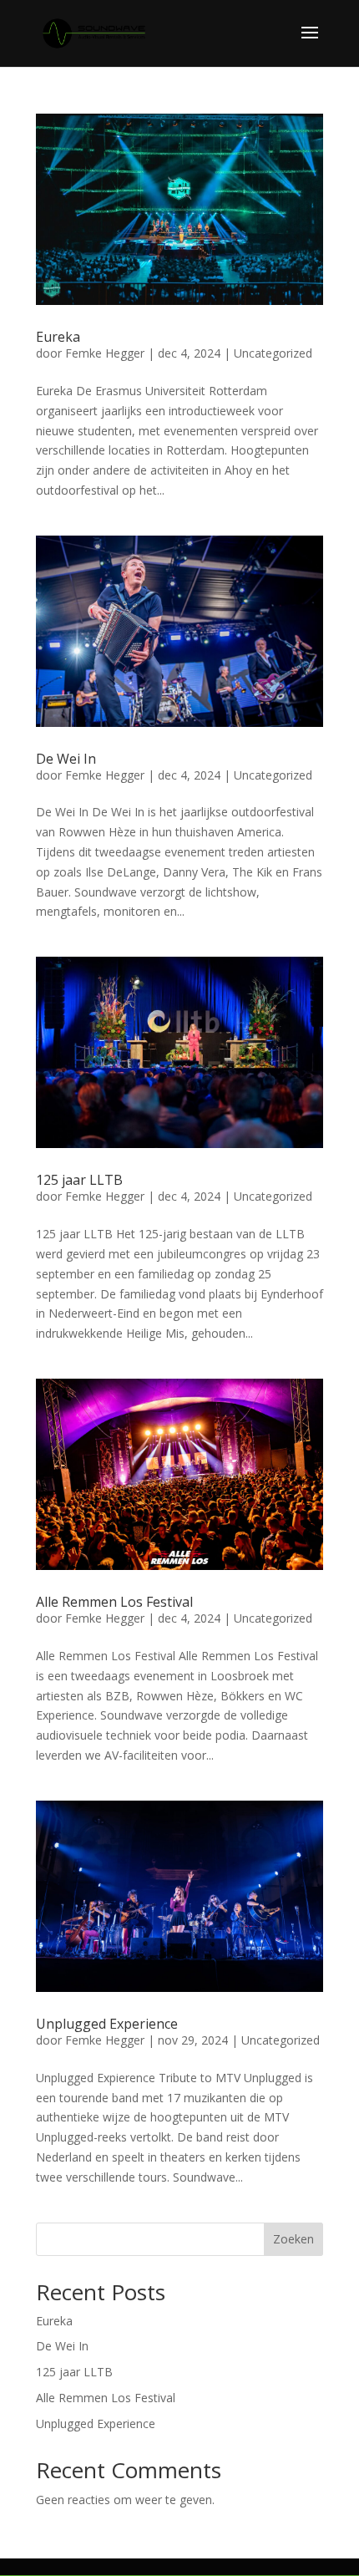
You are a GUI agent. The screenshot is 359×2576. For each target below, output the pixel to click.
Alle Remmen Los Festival (114, 1602)
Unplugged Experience (107, 2024)
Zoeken (293, 2239)
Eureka (58, 337)
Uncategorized (273, 353)
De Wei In (66, 759)
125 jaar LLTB (79, 1180)
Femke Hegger (105, 353)
